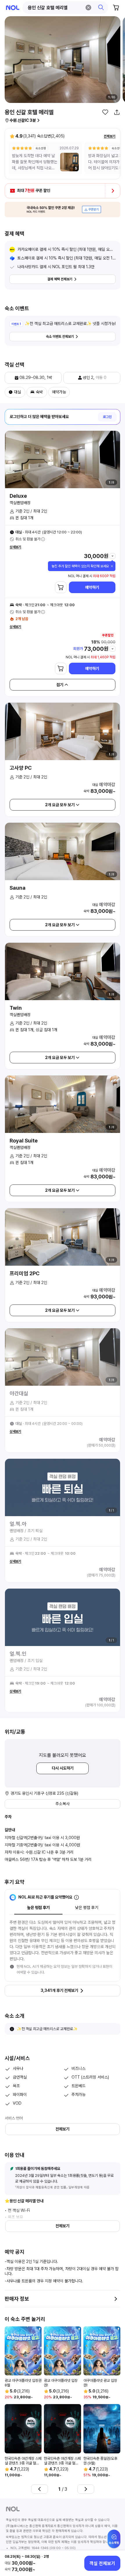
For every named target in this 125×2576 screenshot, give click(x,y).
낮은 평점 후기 (87, 1908)
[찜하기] (105, 112)
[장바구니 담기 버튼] (61, 587)
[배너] (63, 209)
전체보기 (110, 136)
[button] (65, 8)
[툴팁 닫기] (112, 566)
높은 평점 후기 (38, 1908)
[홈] (13, 8)
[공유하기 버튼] (117, 112)
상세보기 (15, 547)
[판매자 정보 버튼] (116, 2299)
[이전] (40, 2489)
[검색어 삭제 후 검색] (88, 8)
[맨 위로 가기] (114, 2542)
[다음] (86, 2489)
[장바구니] (116, 8)
